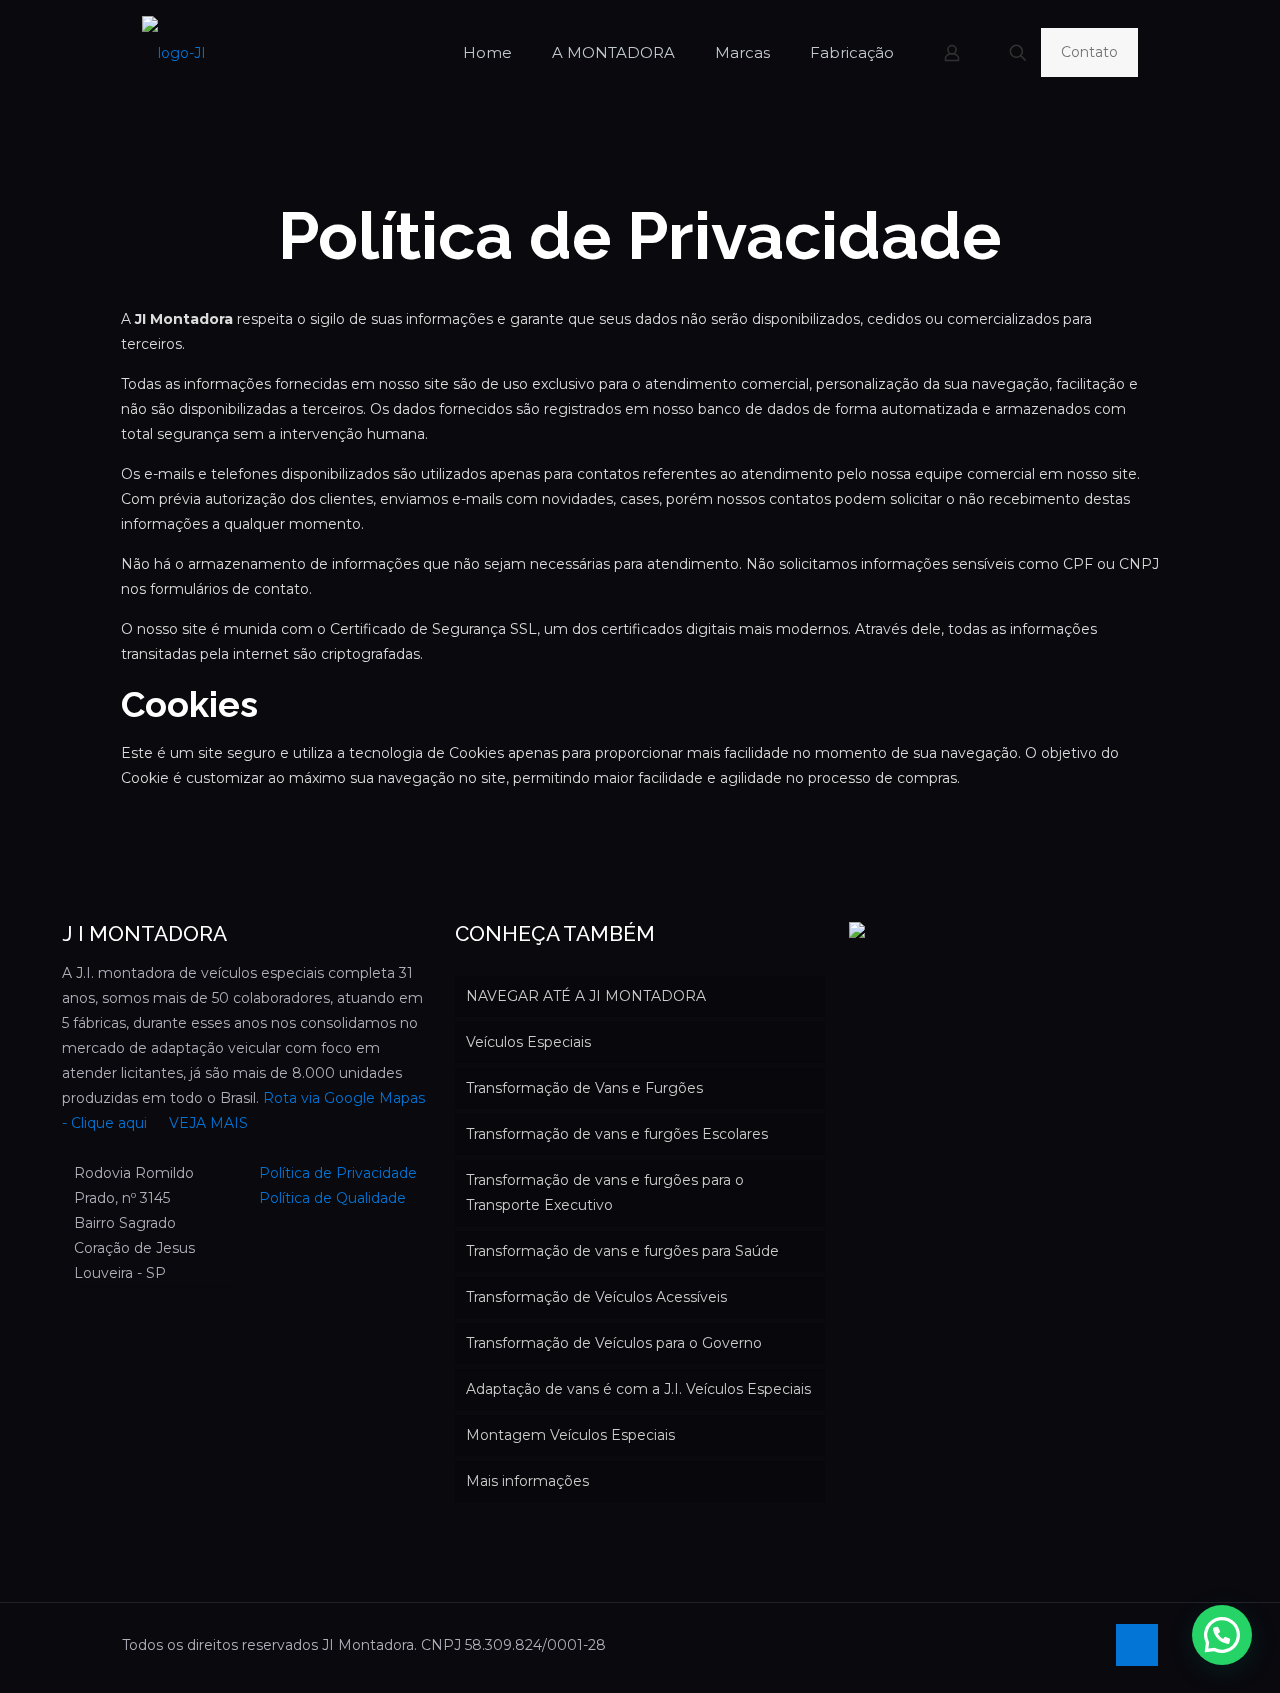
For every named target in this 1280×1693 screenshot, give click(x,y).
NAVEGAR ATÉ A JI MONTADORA (586, 996)
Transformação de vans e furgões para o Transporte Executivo (605, 1192)
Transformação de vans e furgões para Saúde (622, 1251)
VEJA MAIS (206, 1123)
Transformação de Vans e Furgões (584, 1088)
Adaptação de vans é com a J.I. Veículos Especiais (638, 1389)
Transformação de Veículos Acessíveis (596, 1297)
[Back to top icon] (1137, 1645)
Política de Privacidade (338, 1173)
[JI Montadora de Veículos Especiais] (174, 52)
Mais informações (527, 1481)
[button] (1222, 1635)
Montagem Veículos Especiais (570, 1435)
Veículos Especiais (528, 1042)
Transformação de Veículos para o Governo (614, 1343)
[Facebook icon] (1088, 1644)
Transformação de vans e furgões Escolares (617, 1134)
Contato (1089, 52)
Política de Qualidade (332, 1198)
